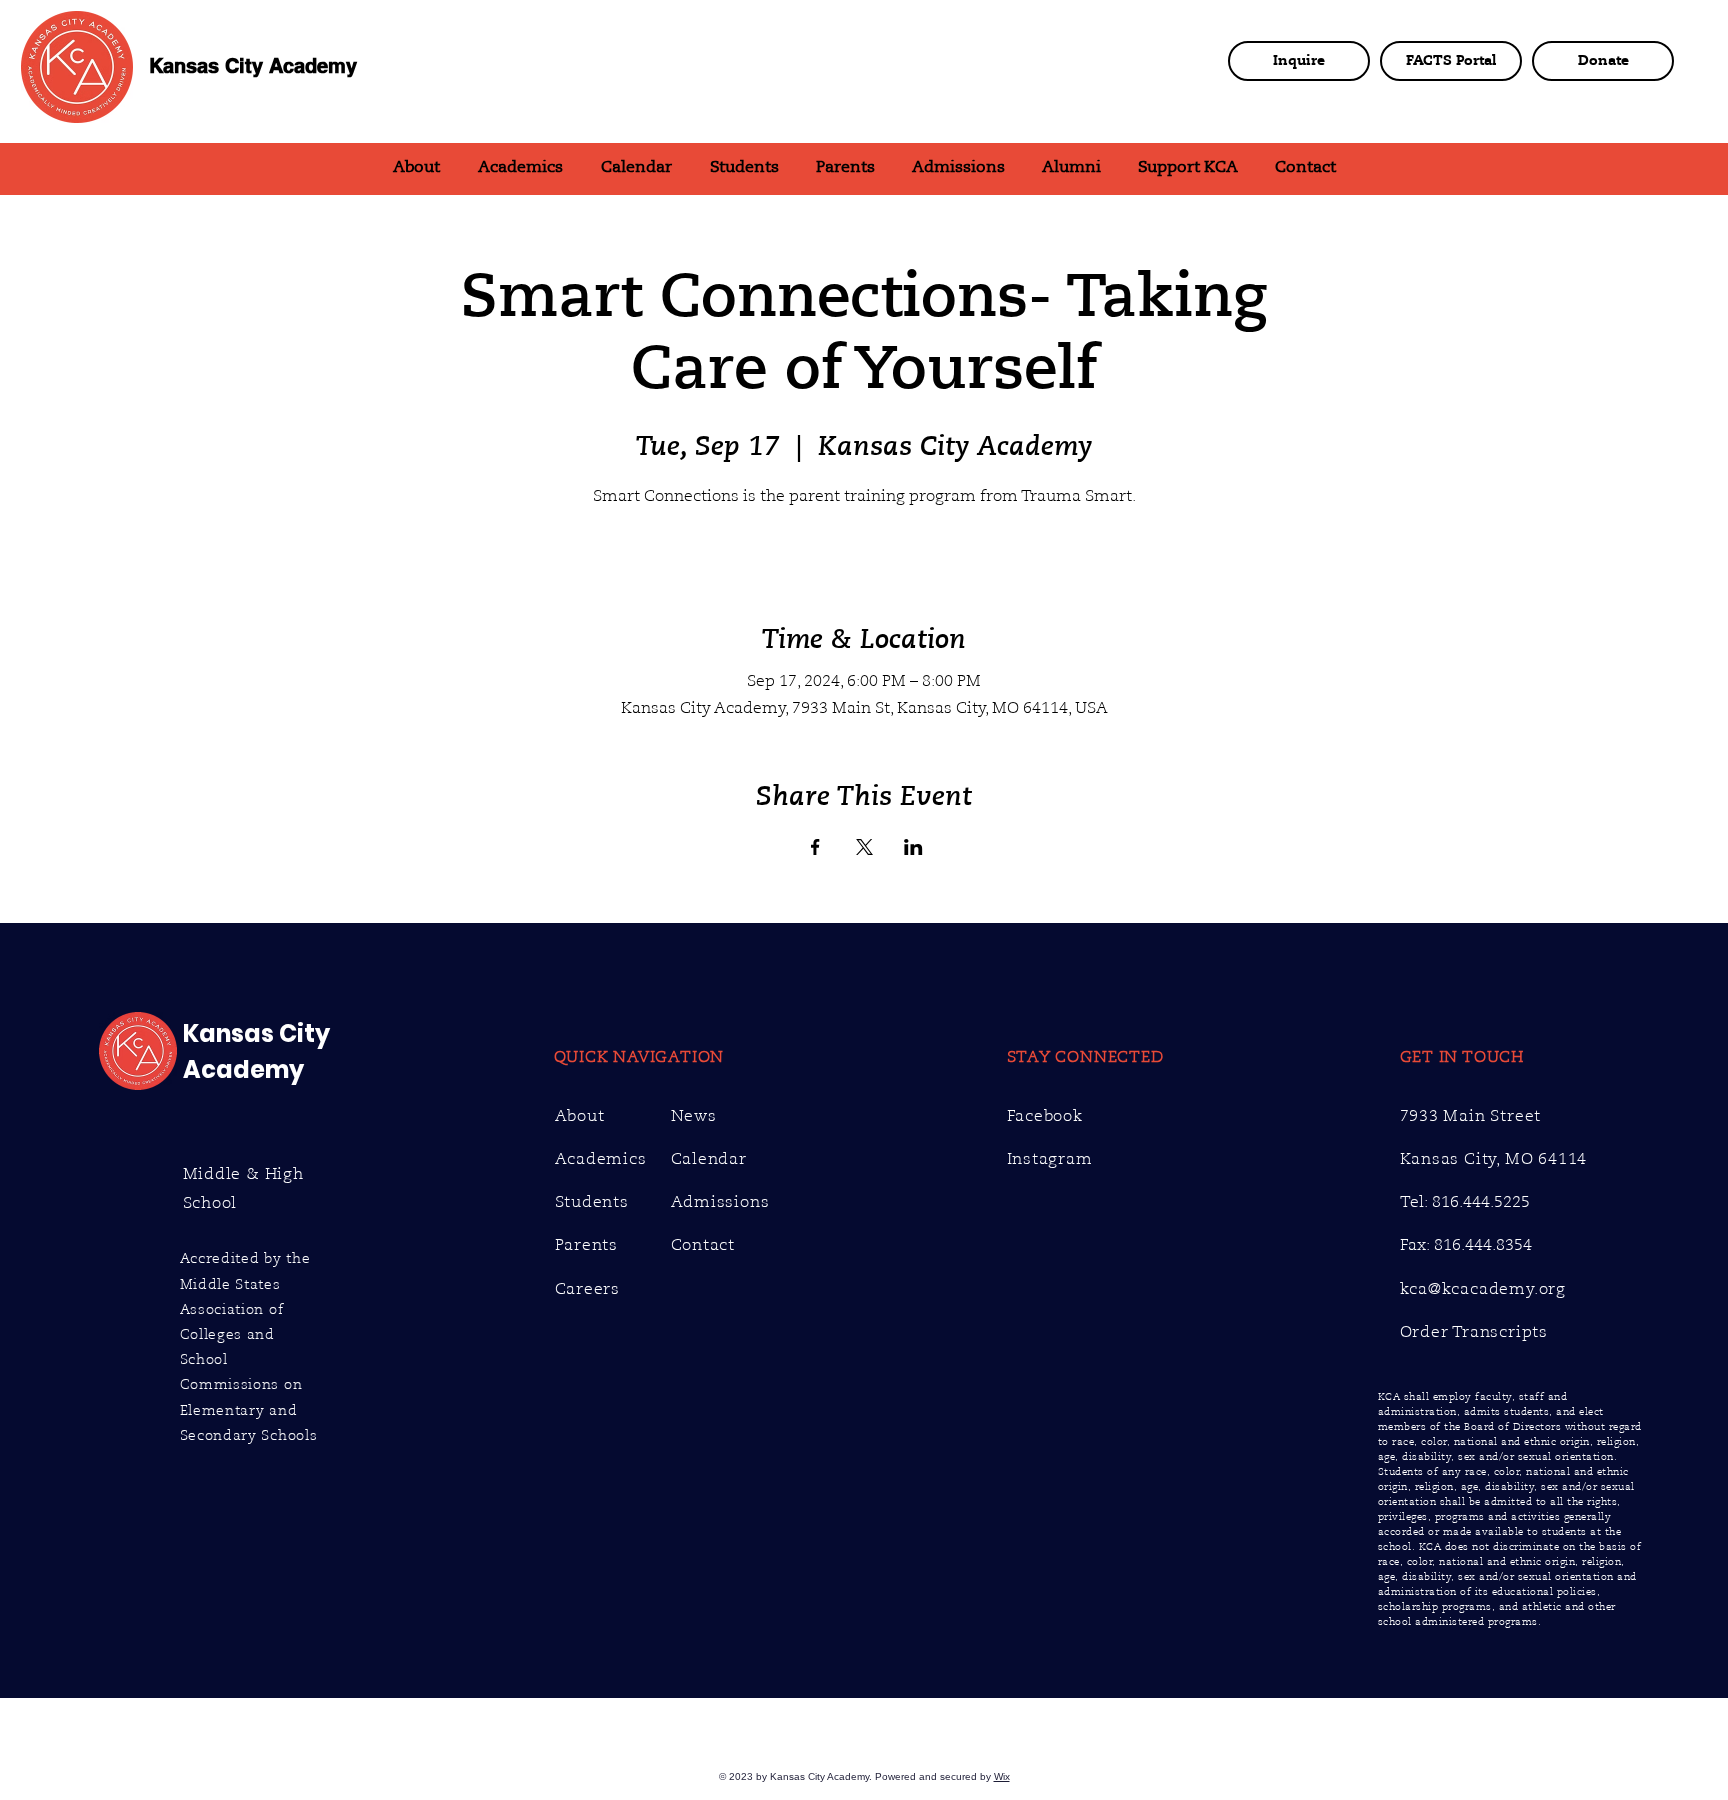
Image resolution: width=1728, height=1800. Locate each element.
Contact (703, 1245)
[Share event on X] (864, 847)
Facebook (1045, 1116)
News (694, 1116)
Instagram (1050, 1159)
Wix (1002, 1776)
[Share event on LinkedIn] (913, 847)
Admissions (720, 1202)
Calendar (709, 1159)
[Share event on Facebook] (815, 847)
